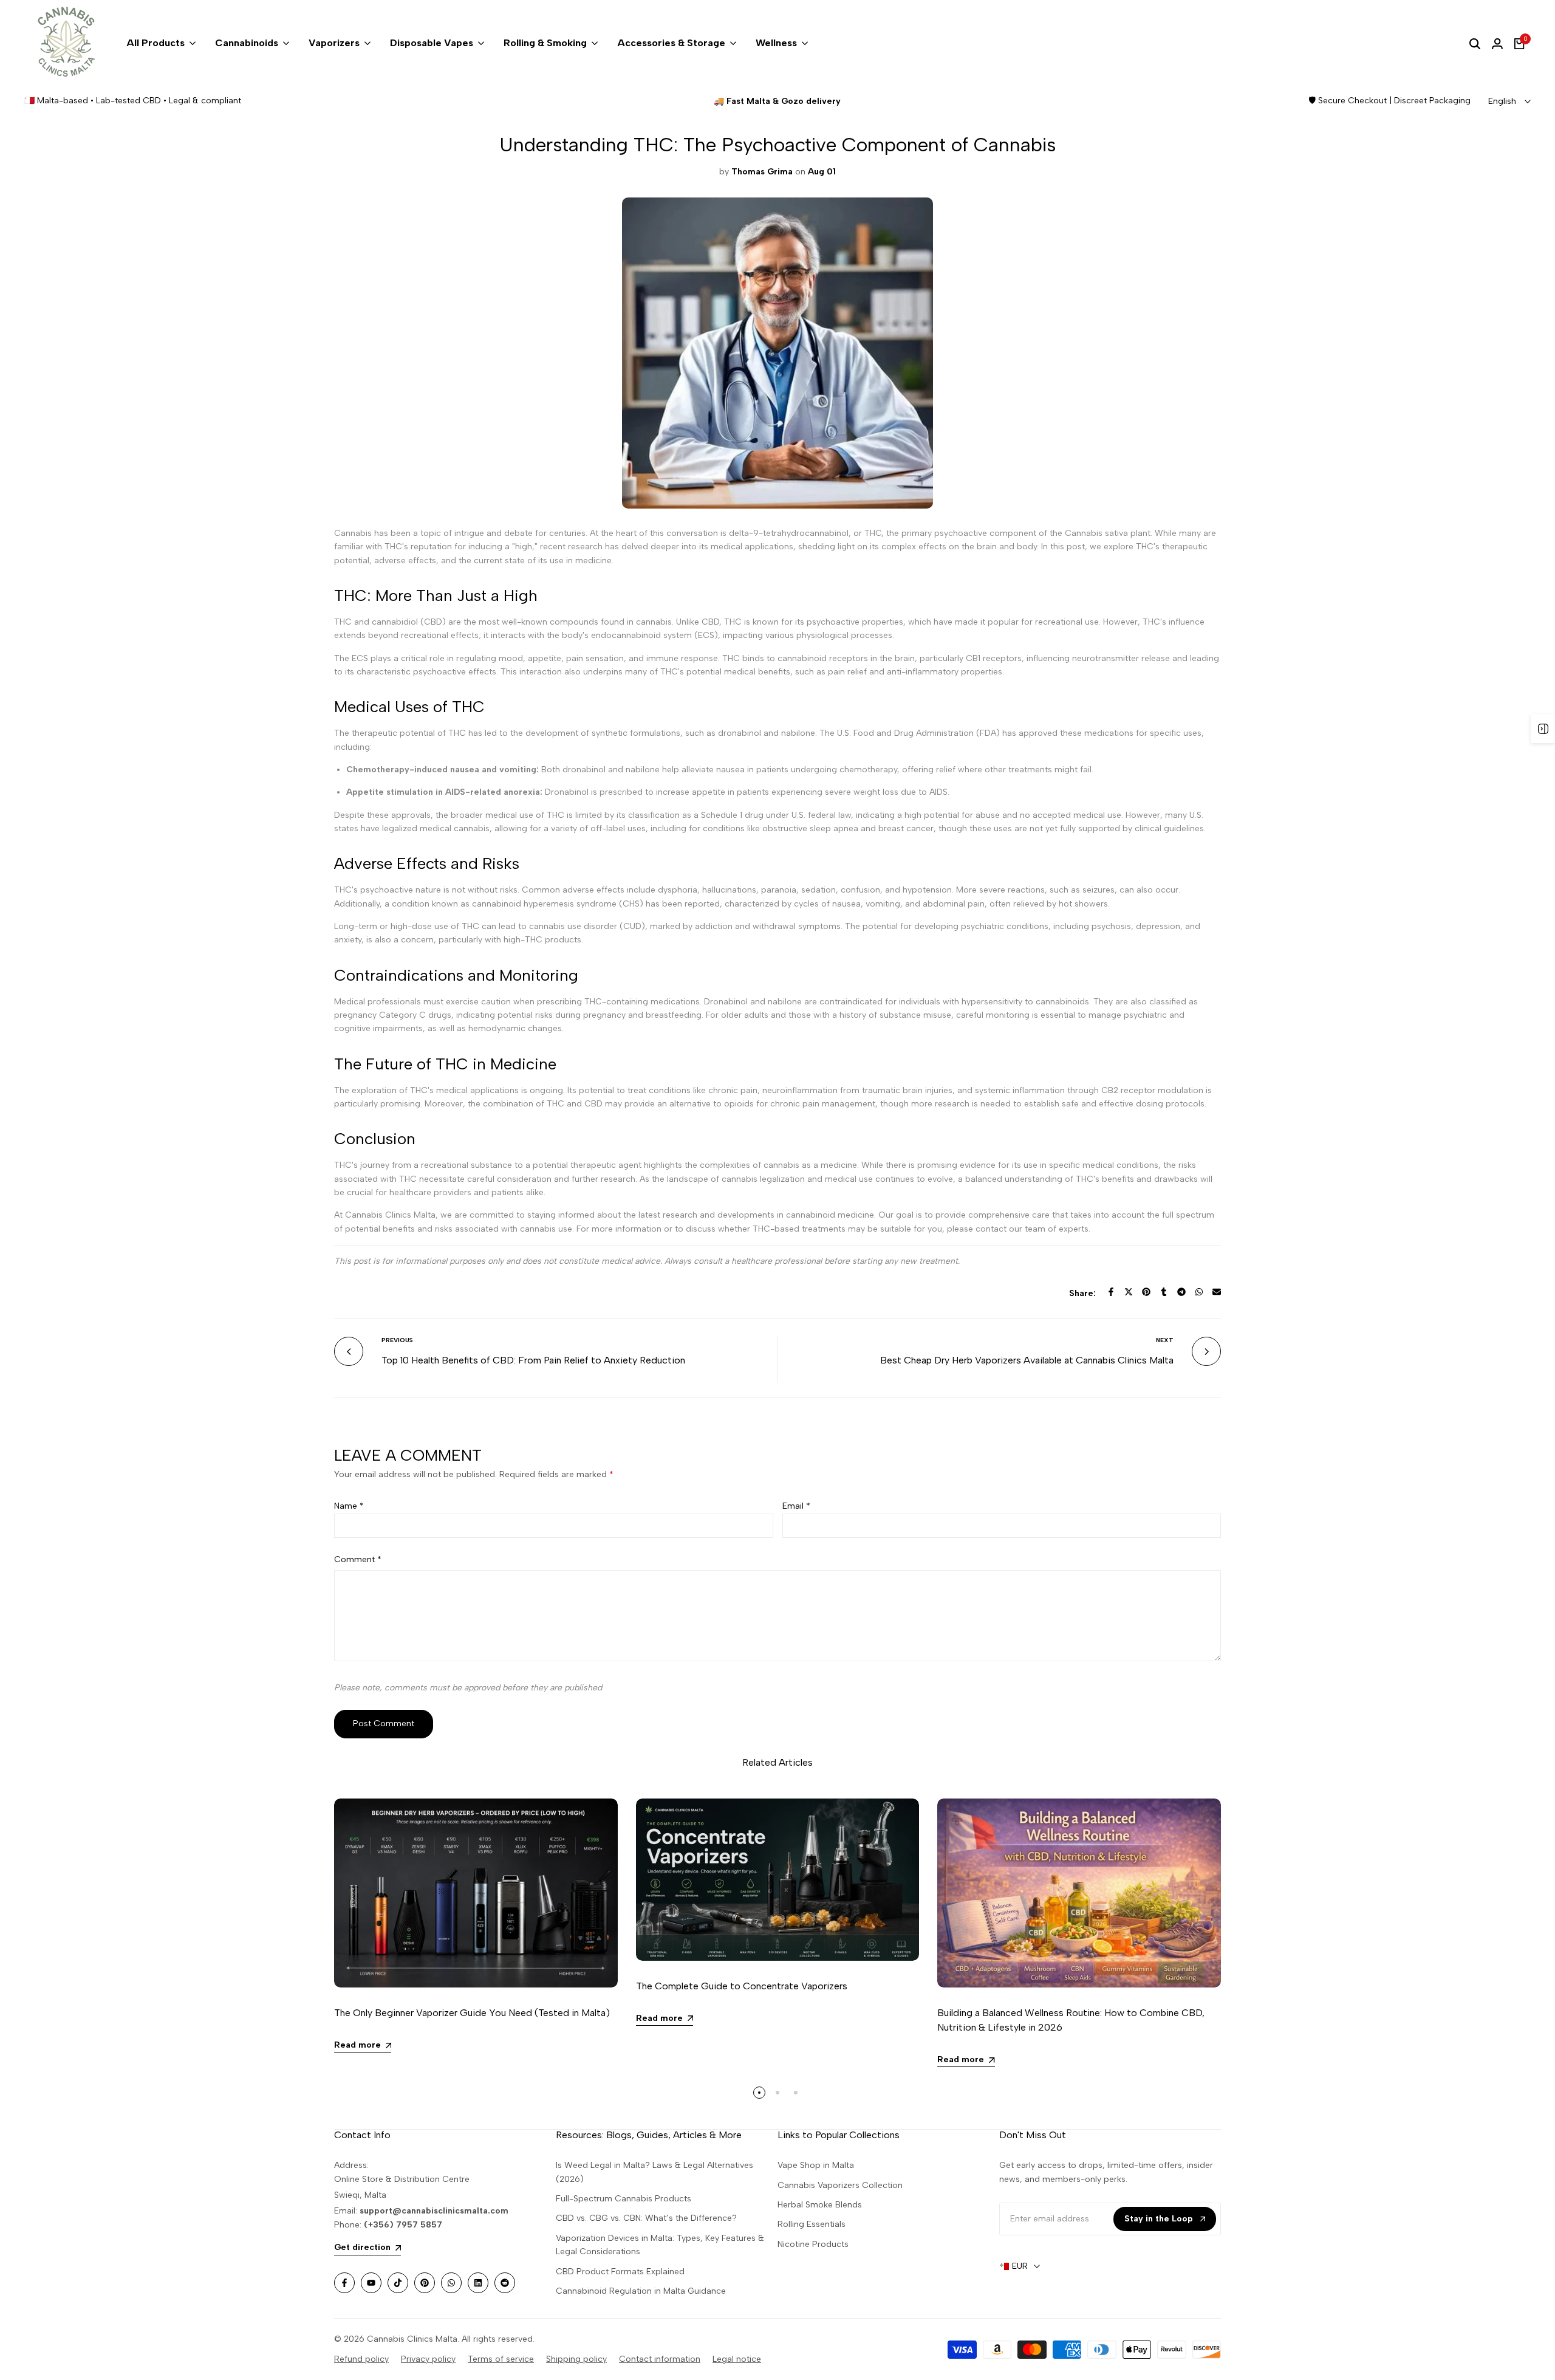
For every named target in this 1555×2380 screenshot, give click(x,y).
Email (796, 1506)
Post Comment (384, 1723)
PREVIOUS (397, 1340)
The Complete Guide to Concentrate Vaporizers (742, 1986)
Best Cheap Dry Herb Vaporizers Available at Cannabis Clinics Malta (1027, 1360)
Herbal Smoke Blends (820, 2205)
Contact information (660, 2359)
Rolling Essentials (812, 2224)
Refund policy (361, 2359)
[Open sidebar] (1543, 729)
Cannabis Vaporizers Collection (840, 2185)
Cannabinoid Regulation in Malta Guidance (641, 2291)
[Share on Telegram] (1181, 1292)
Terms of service (501, 2359)
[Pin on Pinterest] (1146, 1292)
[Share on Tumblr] (1164, 1292)
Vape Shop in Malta (816, 2165)
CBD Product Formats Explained (620, 2272)
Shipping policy (576, 2359)
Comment (358, 1559)
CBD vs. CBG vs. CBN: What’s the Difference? (646, 2218)
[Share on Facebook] (1111, 1292)
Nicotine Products (813, 2244)
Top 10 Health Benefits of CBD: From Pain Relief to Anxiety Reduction (533, 1360)
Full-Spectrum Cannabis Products (624, 2199)
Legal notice (737, 2359)
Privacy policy (428, 2359)
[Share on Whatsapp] (1199, 1292)
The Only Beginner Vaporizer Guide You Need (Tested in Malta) (472, 2013)
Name (349, 1506)
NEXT (1165, 1340)
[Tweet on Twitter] (1129, 1292)
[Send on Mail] (1217, 1292)
